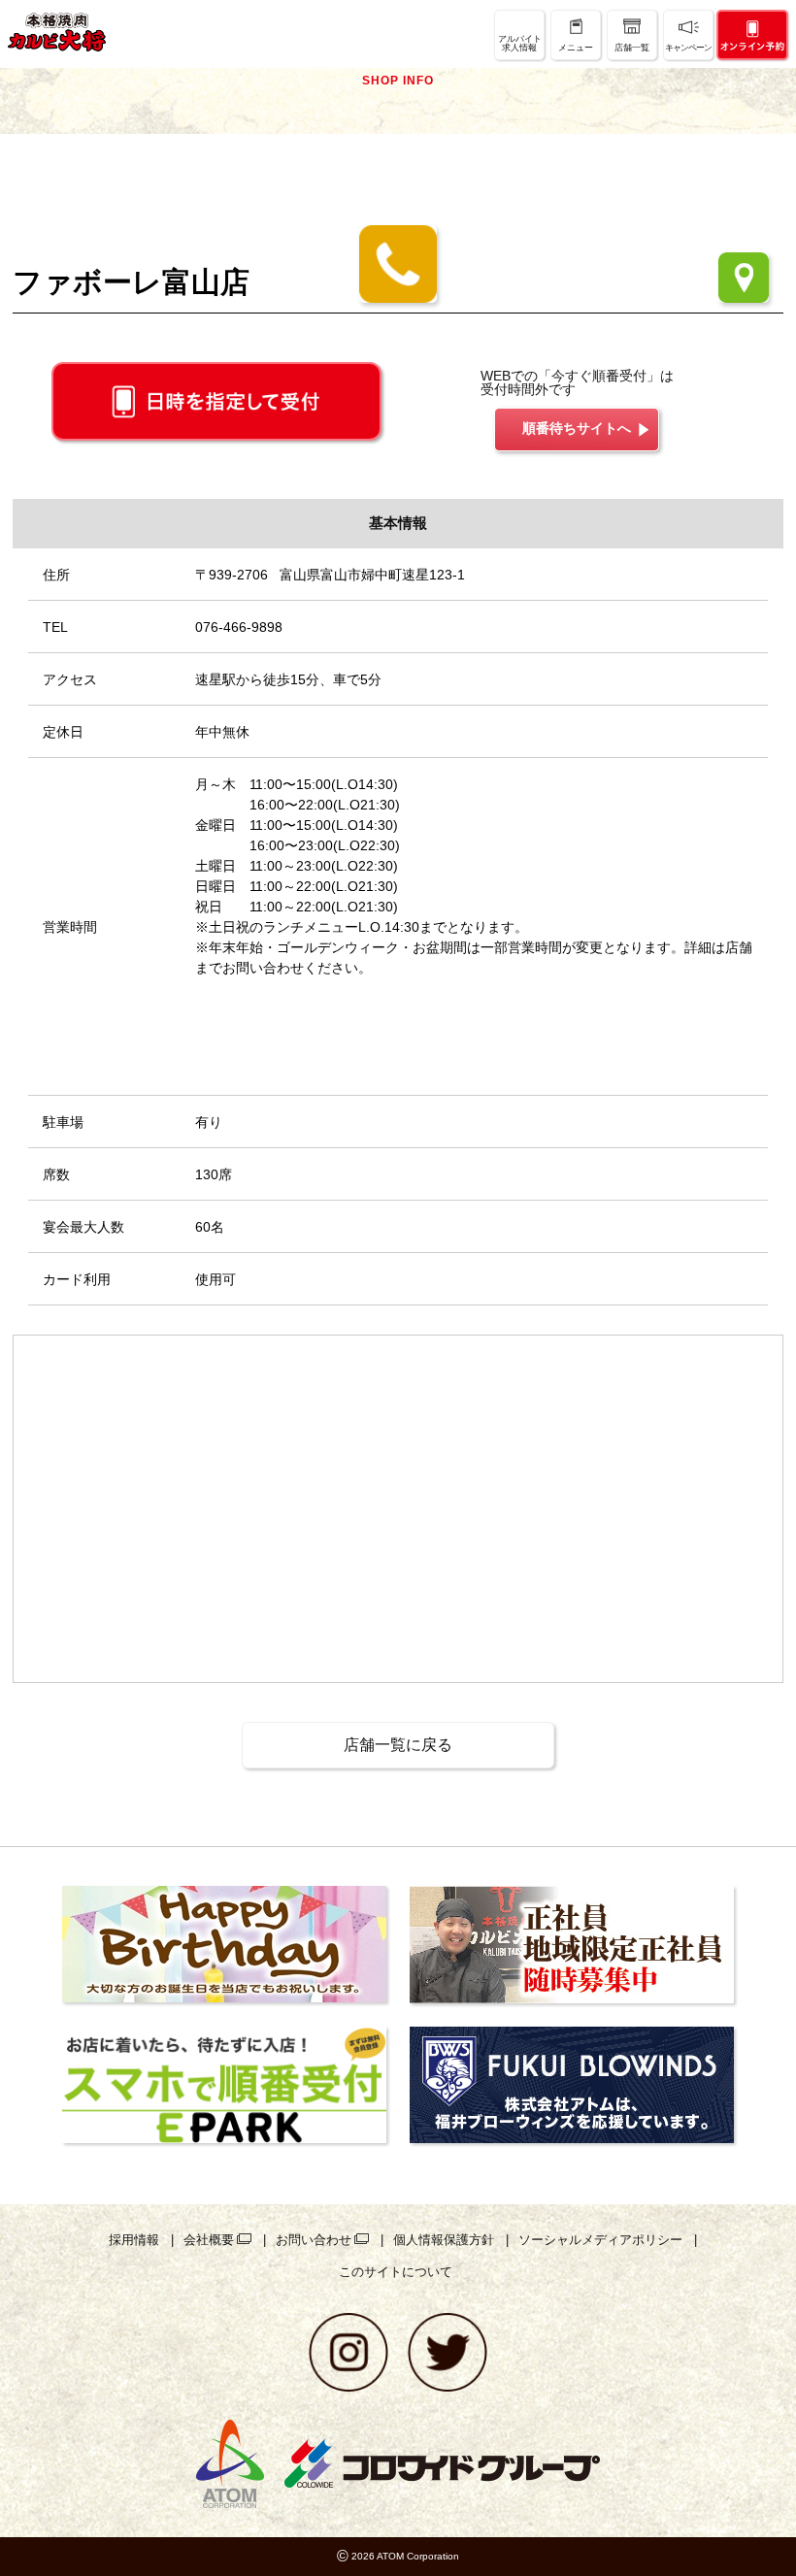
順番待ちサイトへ (577, 428)
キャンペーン (688, 48)
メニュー (576, 48)
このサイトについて (396, 2272)
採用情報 (134, 2240)
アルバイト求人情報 (520, 43)
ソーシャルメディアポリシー (600, 2240)
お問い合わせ (314, 2240)
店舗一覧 (632, 48)
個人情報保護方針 (444, 2240)
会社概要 (209, 2240)
